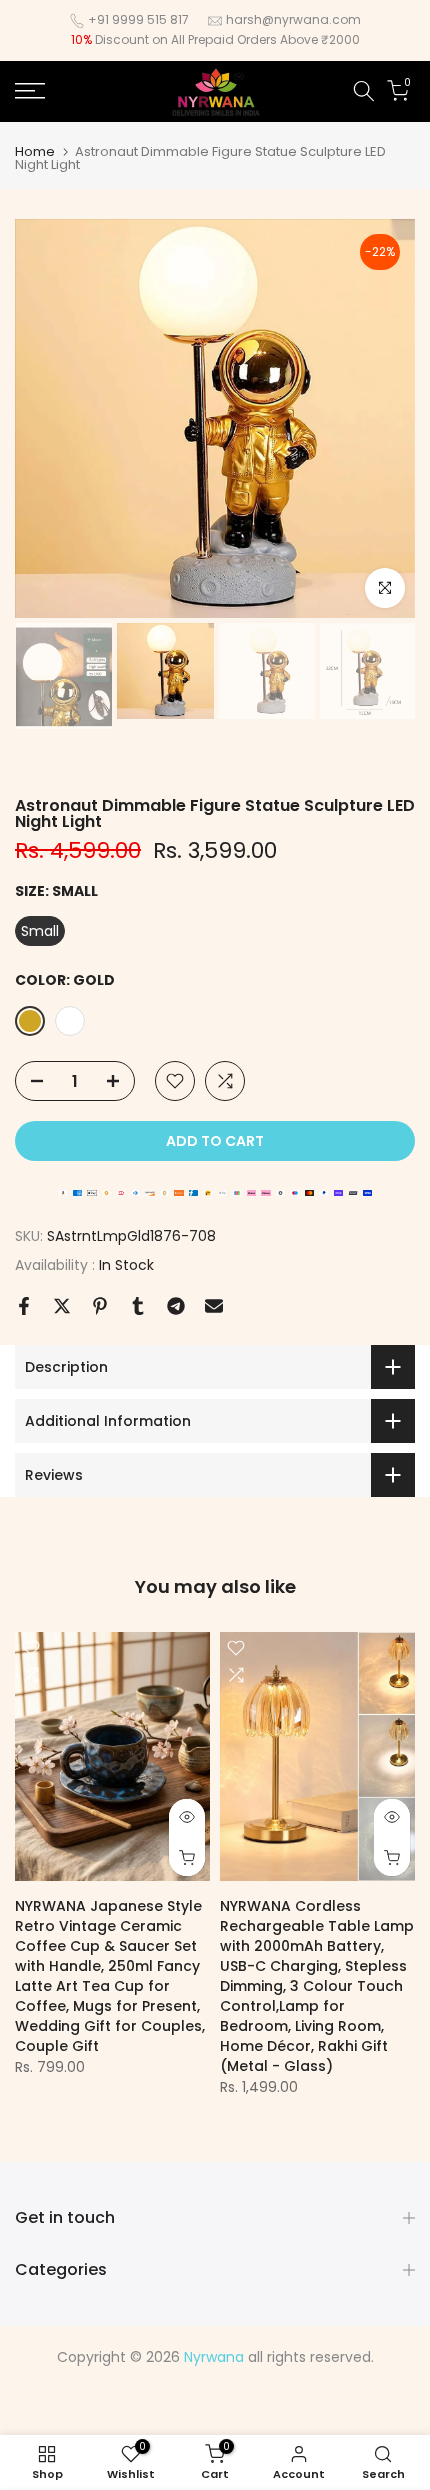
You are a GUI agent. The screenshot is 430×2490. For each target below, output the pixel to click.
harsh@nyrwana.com (293, 19)
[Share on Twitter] (62, 1306)
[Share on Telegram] (176, 1306)
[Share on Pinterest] (100, 1306)
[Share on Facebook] (24, 1306)
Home (35, 151)
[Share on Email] (214, 1306)
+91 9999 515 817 (138, 19)
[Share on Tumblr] (138, 1306)
